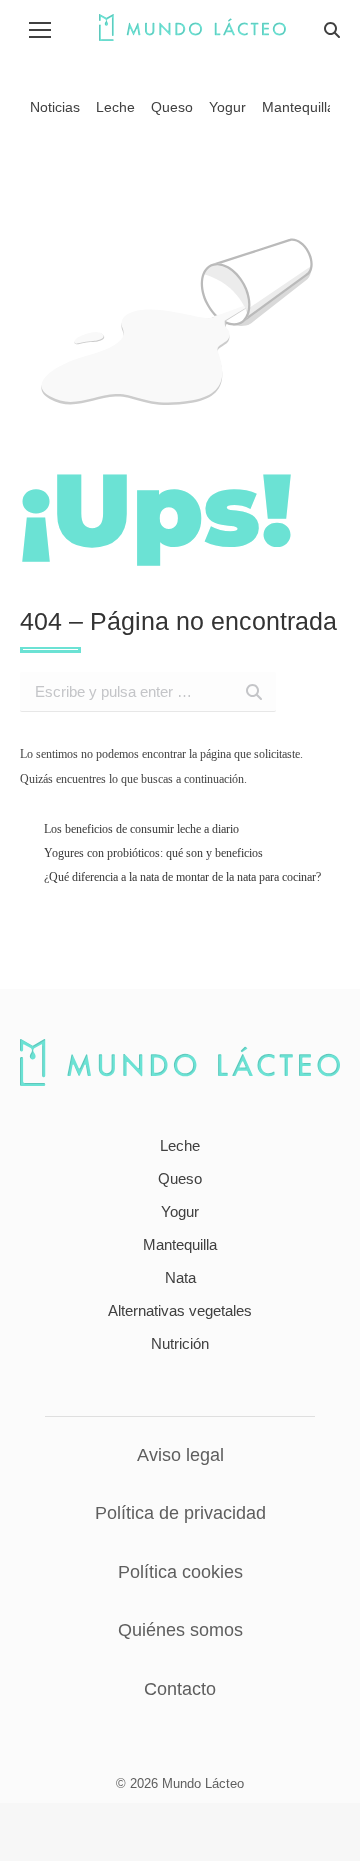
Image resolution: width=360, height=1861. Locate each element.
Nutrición (180, 1343)
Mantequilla (180, 1244)
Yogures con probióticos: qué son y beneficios (153, 853)
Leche (180, 1145)
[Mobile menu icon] (40, 30)
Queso (180, 1178)
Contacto (180, 1689)
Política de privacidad (180, 1513)
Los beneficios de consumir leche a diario (141, 829)
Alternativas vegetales (180, 1310)
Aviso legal (180, 1455)
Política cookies (180, 1572)
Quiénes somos (180, 1630)
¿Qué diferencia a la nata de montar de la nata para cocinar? (182, 877)
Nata (180, 1277)
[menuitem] (55, 107)
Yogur (180, 1211)
